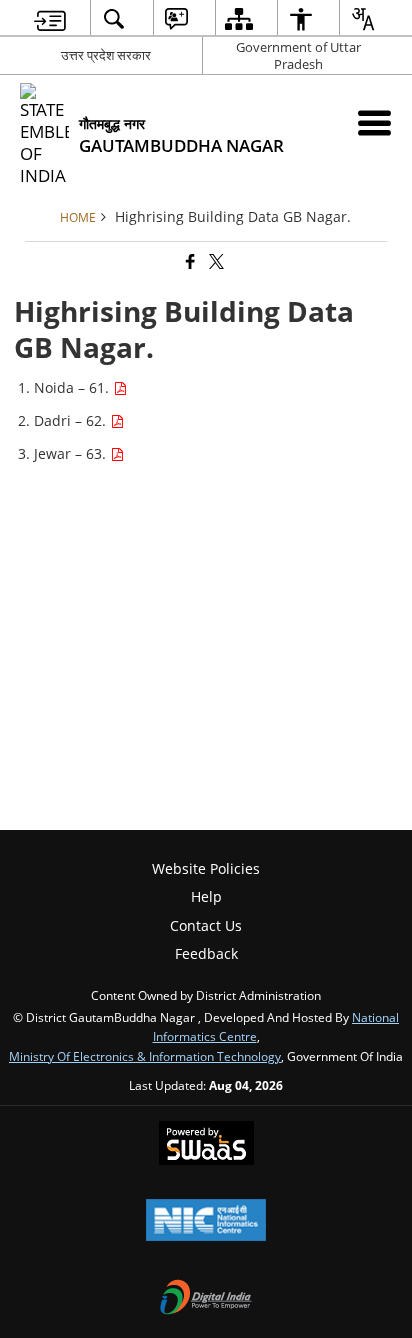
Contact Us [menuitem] (206, 925)
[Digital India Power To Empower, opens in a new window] (206, 1299)
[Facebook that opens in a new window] (189, 261)
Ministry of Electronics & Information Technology (145, 1056)
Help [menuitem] (206, 896)
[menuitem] (50, 18)
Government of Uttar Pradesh (298, 55)
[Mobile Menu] (374, 122)
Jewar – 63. (72, 453)
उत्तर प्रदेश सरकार (106, 55)
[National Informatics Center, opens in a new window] (206, 1222)
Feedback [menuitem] (206, 953)
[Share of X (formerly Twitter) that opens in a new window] (215, 261)
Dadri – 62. (72, 420)
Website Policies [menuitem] (206, 868)
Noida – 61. (73, 387)
